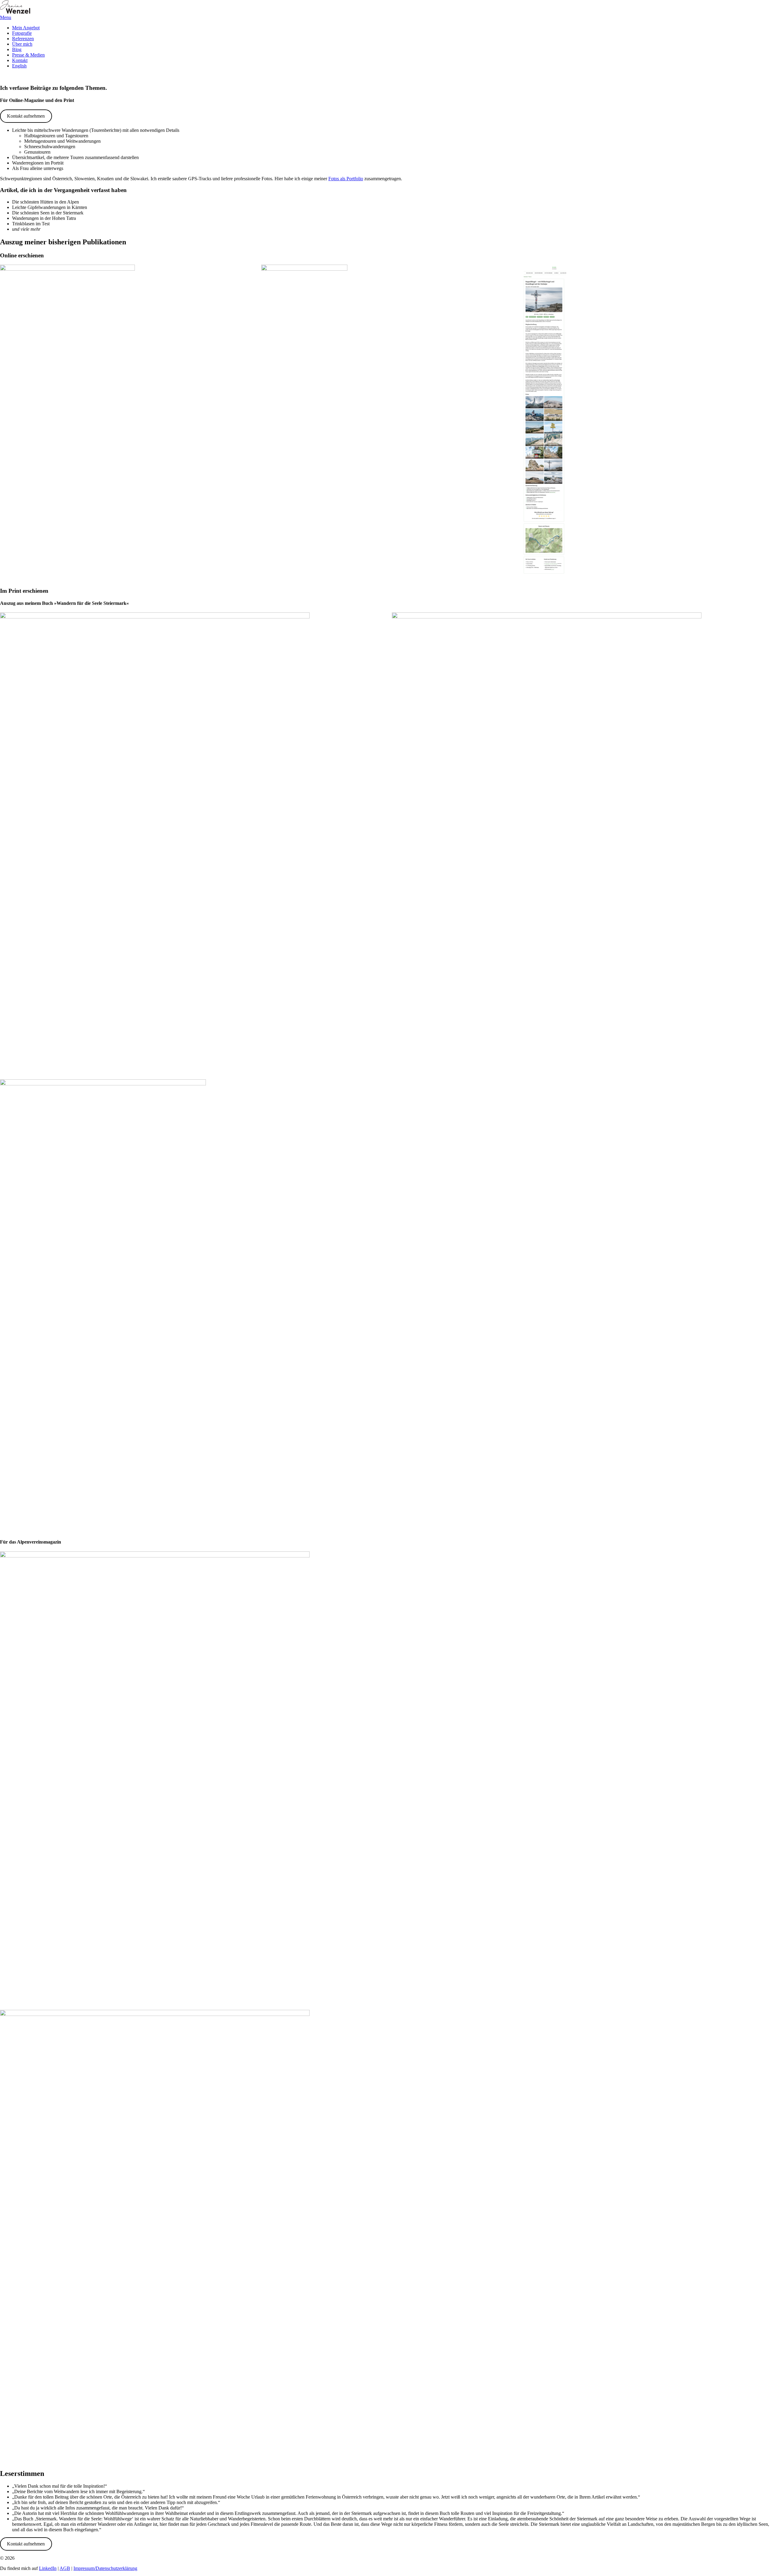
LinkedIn (48, 2568)
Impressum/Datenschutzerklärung (105, 2568)
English (19, 66)
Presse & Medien (28, 55)
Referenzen (23, 39)
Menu (6, 17)
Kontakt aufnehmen (26, 116)
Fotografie (22, 33)
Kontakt (20, 60)
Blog (17, 49)
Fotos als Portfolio (346, 179)
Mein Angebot (26, 28)
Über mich (22, 44)
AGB (65, 2568)
